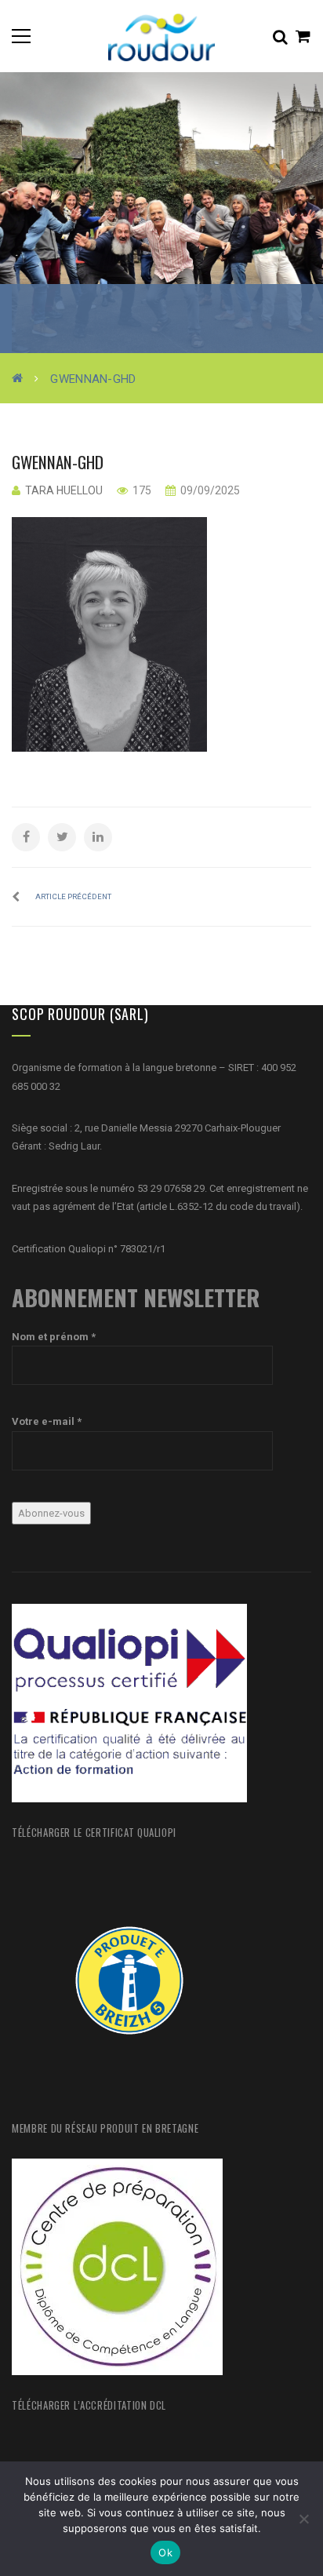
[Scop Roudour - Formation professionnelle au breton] (161, 36)
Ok (165, 2552)
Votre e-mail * (47, 1421)
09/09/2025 (209, 490)
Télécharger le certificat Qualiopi (94, 1832)
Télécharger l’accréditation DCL (89, 2405)
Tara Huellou (64, 490)
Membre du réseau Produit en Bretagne (105, 2128)
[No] (303, 2519)
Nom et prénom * (54, 1337)
